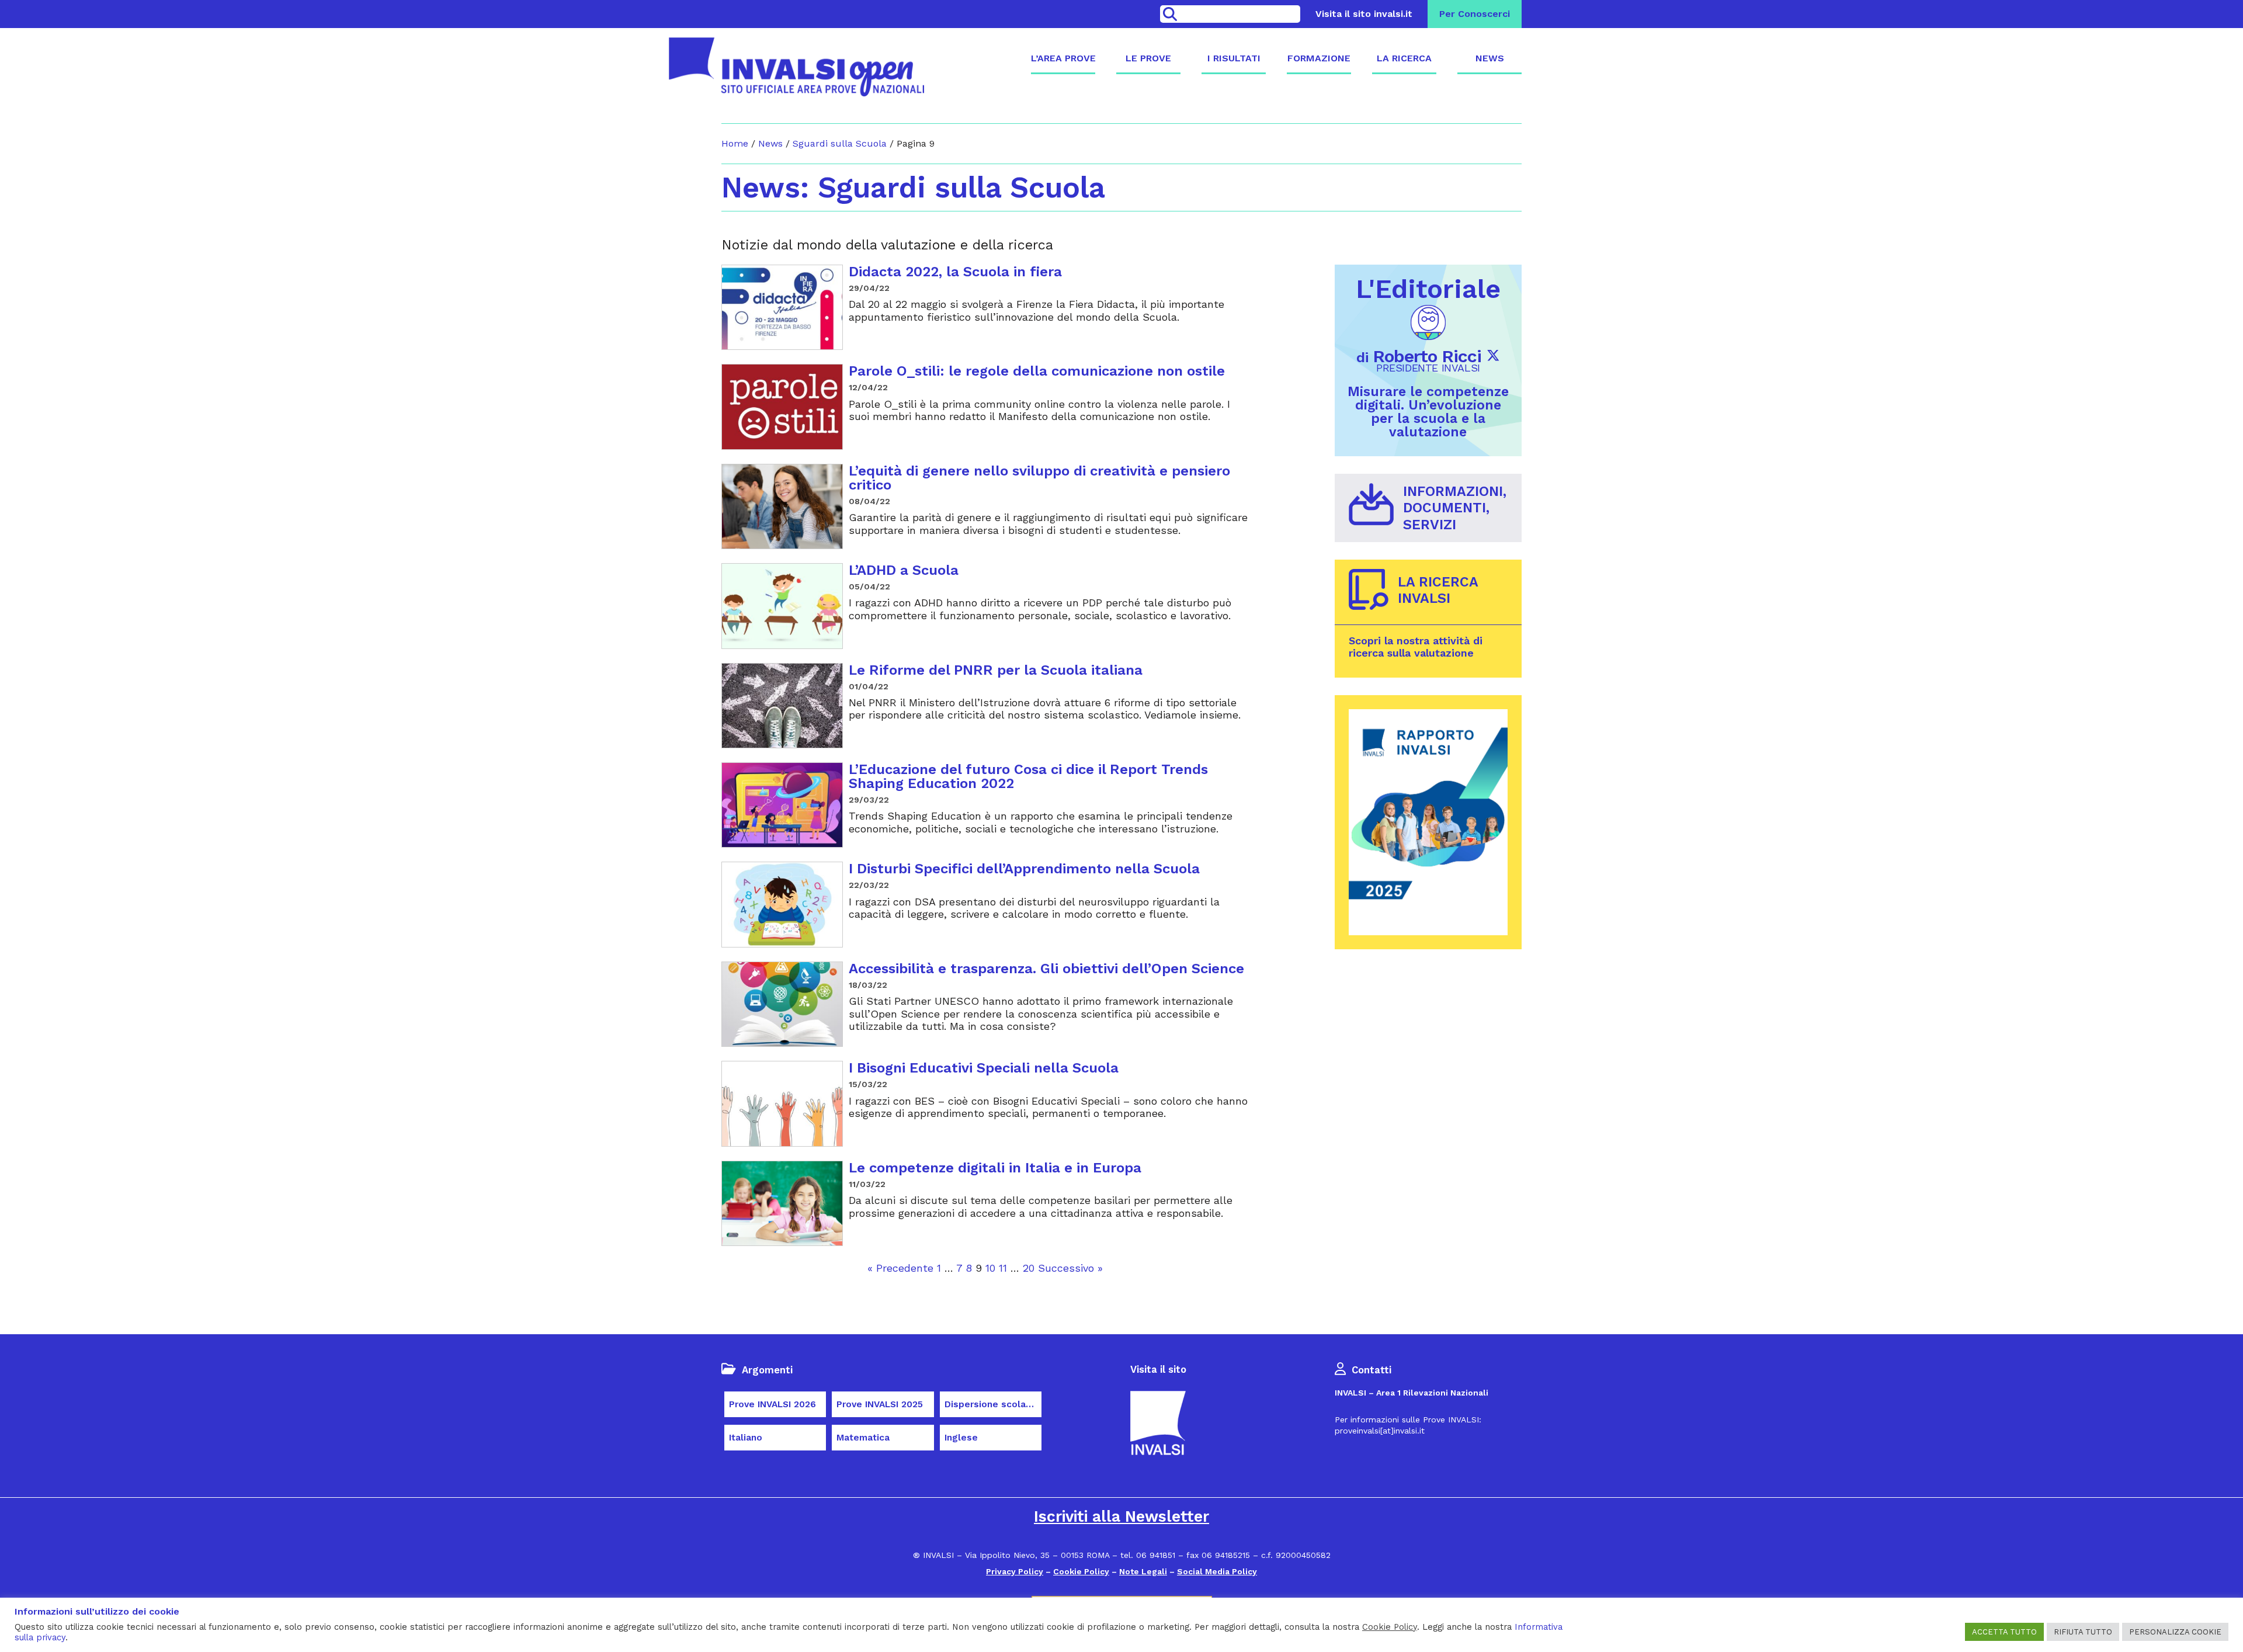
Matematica (863, 1438)
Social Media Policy (1217, 1571)
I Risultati (1234, 58)
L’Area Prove (1063, 58)
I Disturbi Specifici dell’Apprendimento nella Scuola (1024, 869)
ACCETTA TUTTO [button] (2004, 1632)
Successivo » (1070, 1268)
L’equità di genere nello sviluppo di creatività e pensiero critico (1039, 478)
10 (990, 1268)
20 (1029, 1268)
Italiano (746, 1438)
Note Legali (1143, 1571)
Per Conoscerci (1475, 14)
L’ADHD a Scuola (904, 570)
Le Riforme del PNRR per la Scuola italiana (996, 670)
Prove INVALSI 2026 (772, 1404)
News (1490, 58)
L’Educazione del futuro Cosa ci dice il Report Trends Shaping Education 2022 (1028, 776)
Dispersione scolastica (993, 1404)
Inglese (961, 1438)
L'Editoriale (1428, 289)
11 (1003, 1268)
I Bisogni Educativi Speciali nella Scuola (984, 1068)
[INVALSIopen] (796, 67)
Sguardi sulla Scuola (840, 143)
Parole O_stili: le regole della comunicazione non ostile (1037, 371)
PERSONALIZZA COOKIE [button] (2175, 1632)
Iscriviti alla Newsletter (1121, 1516)
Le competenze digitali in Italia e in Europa (995, 1168)
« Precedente (900, 1268)
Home (735, 143)
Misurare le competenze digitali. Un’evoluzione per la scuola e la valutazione (1428, 412)
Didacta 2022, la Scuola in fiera (955, 272)
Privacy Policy (1015, 1571)
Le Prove (1148, 58)
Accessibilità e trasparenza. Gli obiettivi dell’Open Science (1046, 969)
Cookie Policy (1081, 1571)
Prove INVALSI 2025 (880, 1404)
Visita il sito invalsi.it (1364, 14)
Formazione (1319, 58)
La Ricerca (1404, 58)
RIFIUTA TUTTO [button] (2083, 1632)
